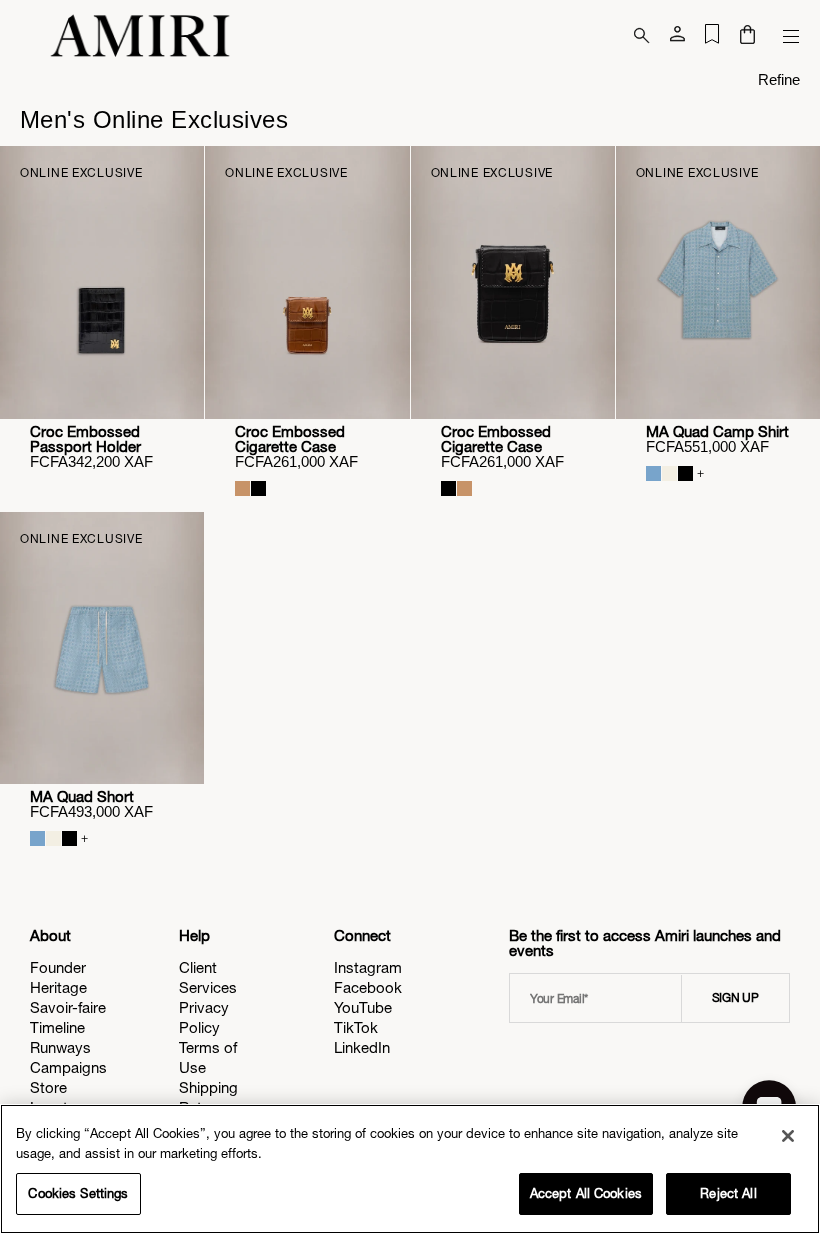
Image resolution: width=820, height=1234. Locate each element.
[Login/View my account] (677, 38)
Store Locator (56, 1097)
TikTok (356, 1027)
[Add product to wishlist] (175, 175)
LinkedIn (362, 1047)
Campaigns (68, 1067)
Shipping (208, 1087)
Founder (58, 967)
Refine (779, 79)
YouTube (363, 1007)
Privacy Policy (204, 1017)
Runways (60, 1047)
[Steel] (653, 473)
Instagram (368, 967)
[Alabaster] (669, 473)
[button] (747, 36)
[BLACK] (258, 488)
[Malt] (242, 488)
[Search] (642, 36)
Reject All (728, 1193)
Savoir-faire (68, 1007)
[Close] (788, 1136)
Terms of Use (208, 1057)
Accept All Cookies (586, 1193)
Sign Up (735, 998)
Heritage (58, 987)
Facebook (368, 987)
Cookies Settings (78, 1193)
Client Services (208, 977)
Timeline (57, 1027)
